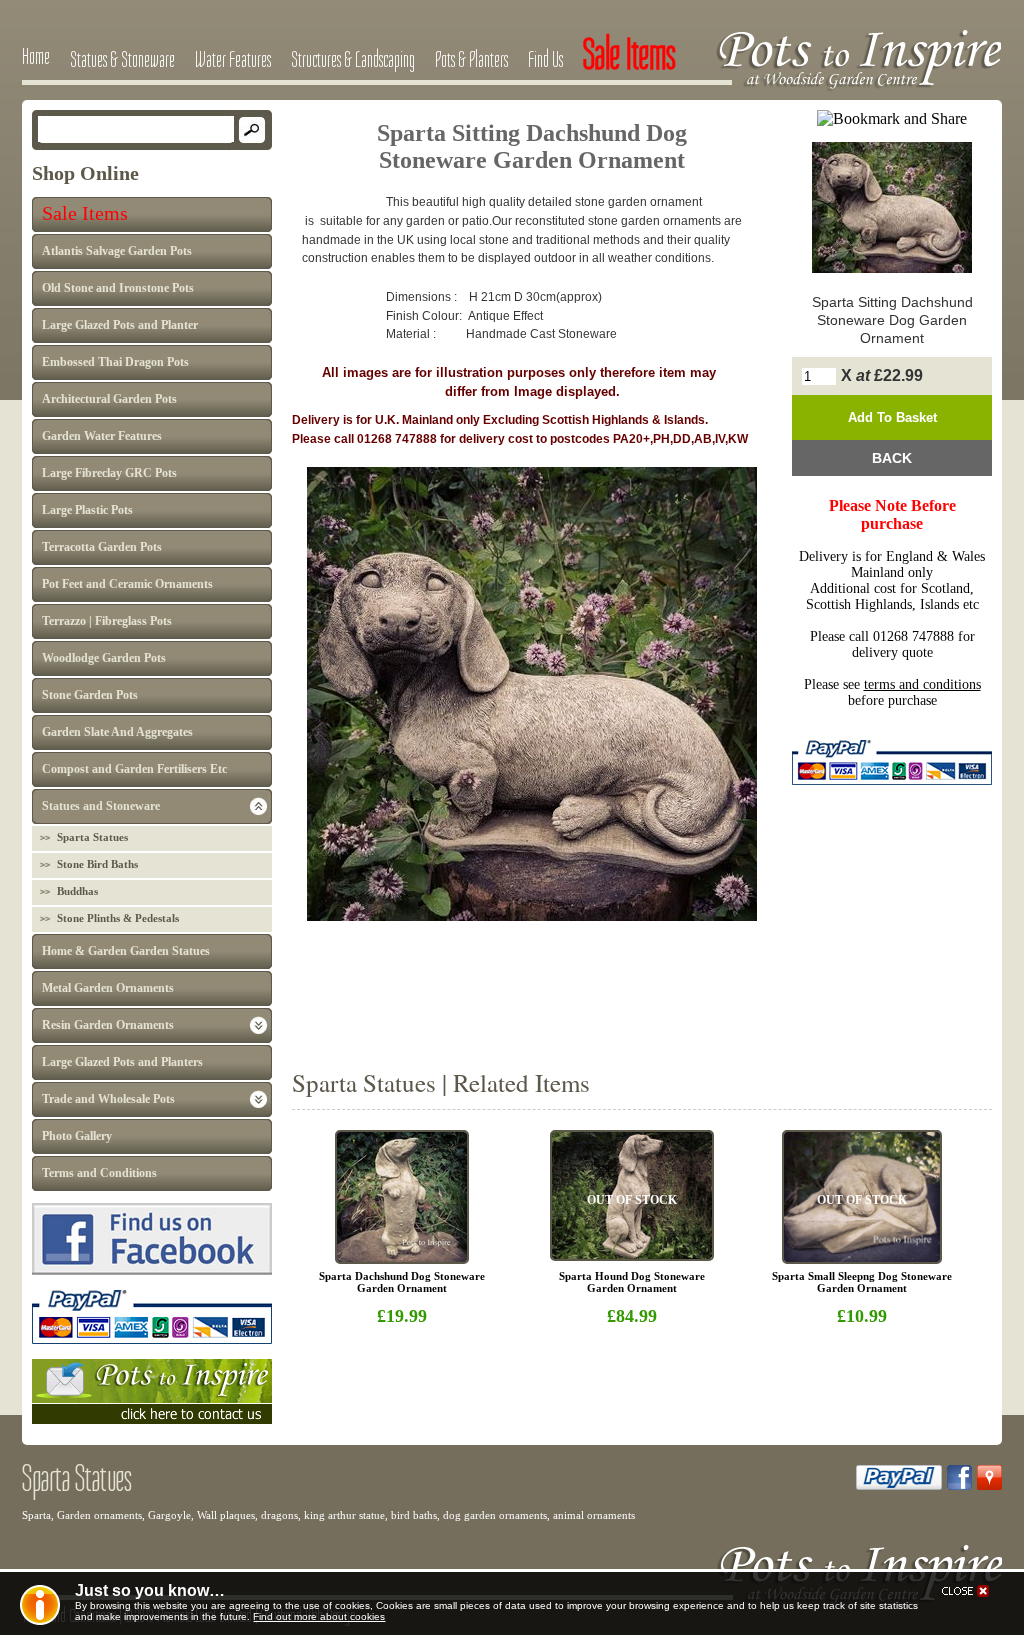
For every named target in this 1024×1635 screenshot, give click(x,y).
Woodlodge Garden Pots (104, 658)
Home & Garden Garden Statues (126, 951)
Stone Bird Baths (97, 864)
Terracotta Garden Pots (102, 547)
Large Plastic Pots (87, 510)
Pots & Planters (471, 59)
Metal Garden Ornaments (108, 988)
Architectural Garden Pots (109, 399)
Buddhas (77, 891)
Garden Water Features (102, 436)
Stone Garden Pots (90, 695)
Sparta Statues (92, 837)
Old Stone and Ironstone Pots (118, 288)
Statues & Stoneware (122, 59)
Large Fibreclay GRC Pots (109, 473)
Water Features (233, 59)
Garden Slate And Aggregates (117, 732)
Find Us (545, 59)
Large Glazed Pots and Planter (120, 325)
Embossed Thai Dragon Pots (115, 362)
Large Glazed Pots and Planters (122, 1062)
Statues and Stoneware (101, 806)
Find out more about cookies (319, 1616)
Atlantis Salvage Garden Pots (117, 251)
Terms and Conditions (99, 1173)
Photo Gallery (77, 1136)
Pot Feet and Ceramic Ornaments (127, 584)
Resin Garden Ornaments (108, 1025)
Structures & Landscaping (353, 59)
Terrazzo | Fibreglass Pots (107, 621)
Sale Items (85, 213)
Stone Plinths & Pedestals (118, 918)
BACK (892, 458)
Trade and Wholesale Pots (108, 1099)
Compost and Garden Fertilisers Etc (134, 769)
